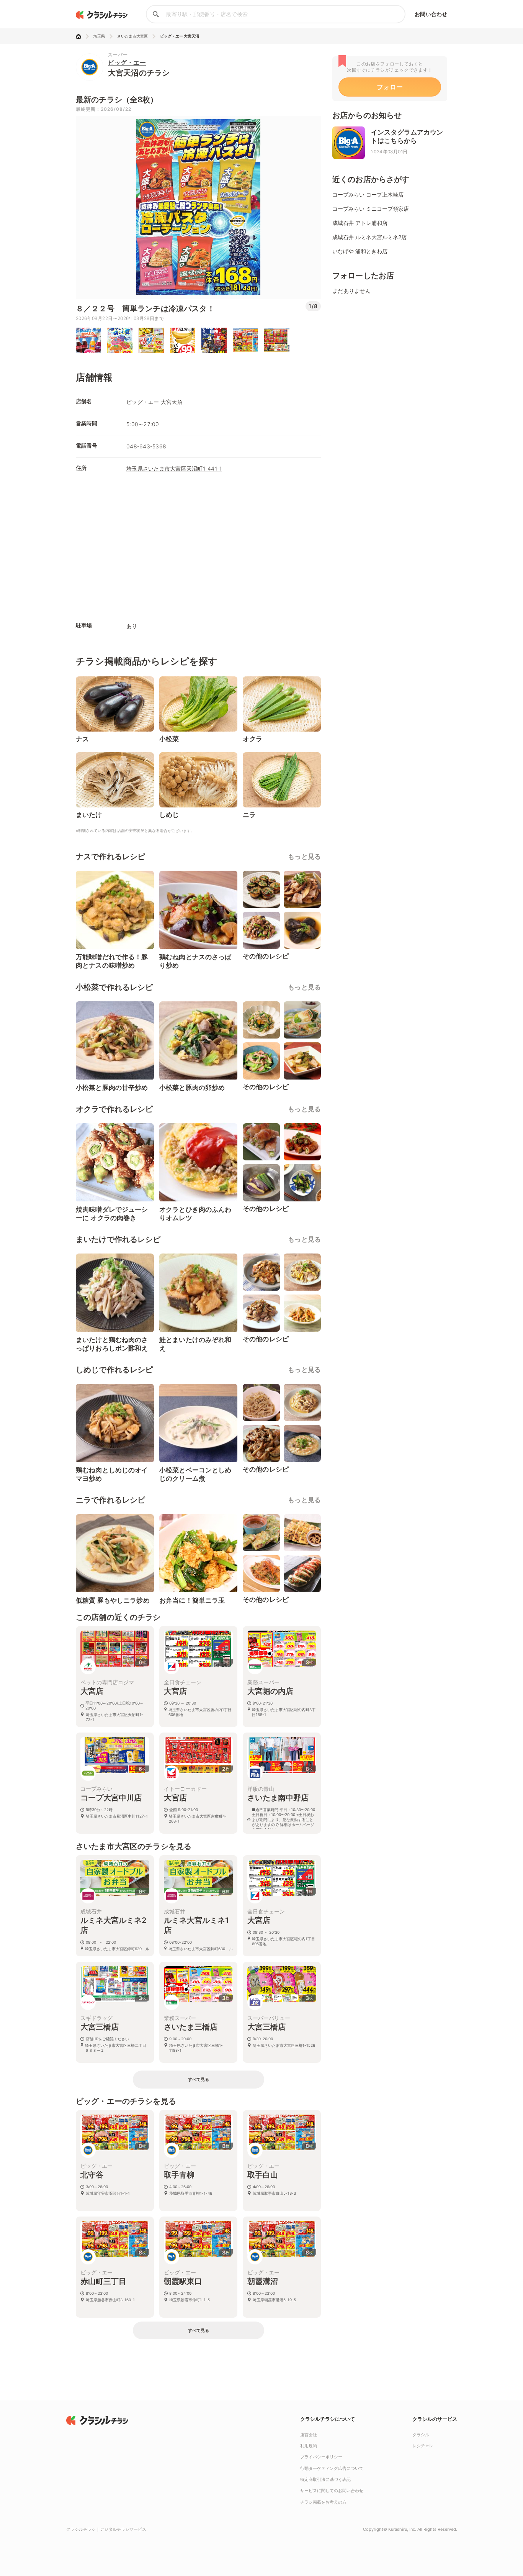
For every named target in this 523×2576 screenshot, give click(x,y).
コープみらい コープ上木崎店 (368, 194)
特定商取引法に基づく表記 (325, 2479)
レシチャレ (423, 2446)
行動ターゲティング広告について (332, 2468)
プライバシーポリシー (321, 2457)
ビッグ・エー (127, 62)
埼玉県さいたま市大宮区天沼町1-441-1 (174, 468)
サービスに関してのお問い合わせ (332, 2491)
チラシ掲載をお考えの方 (323, 2502)
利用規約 (309, 2446)
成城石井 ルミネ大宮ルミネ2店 (369, 237)
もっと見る (304, 856)
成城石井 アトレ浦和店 (360, 223)
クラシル (421, 2435)
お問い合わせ (431, 14)
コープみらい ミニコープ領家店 (371, 209)
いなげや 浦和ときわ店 (360, 251)
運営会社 (309, 2435)
